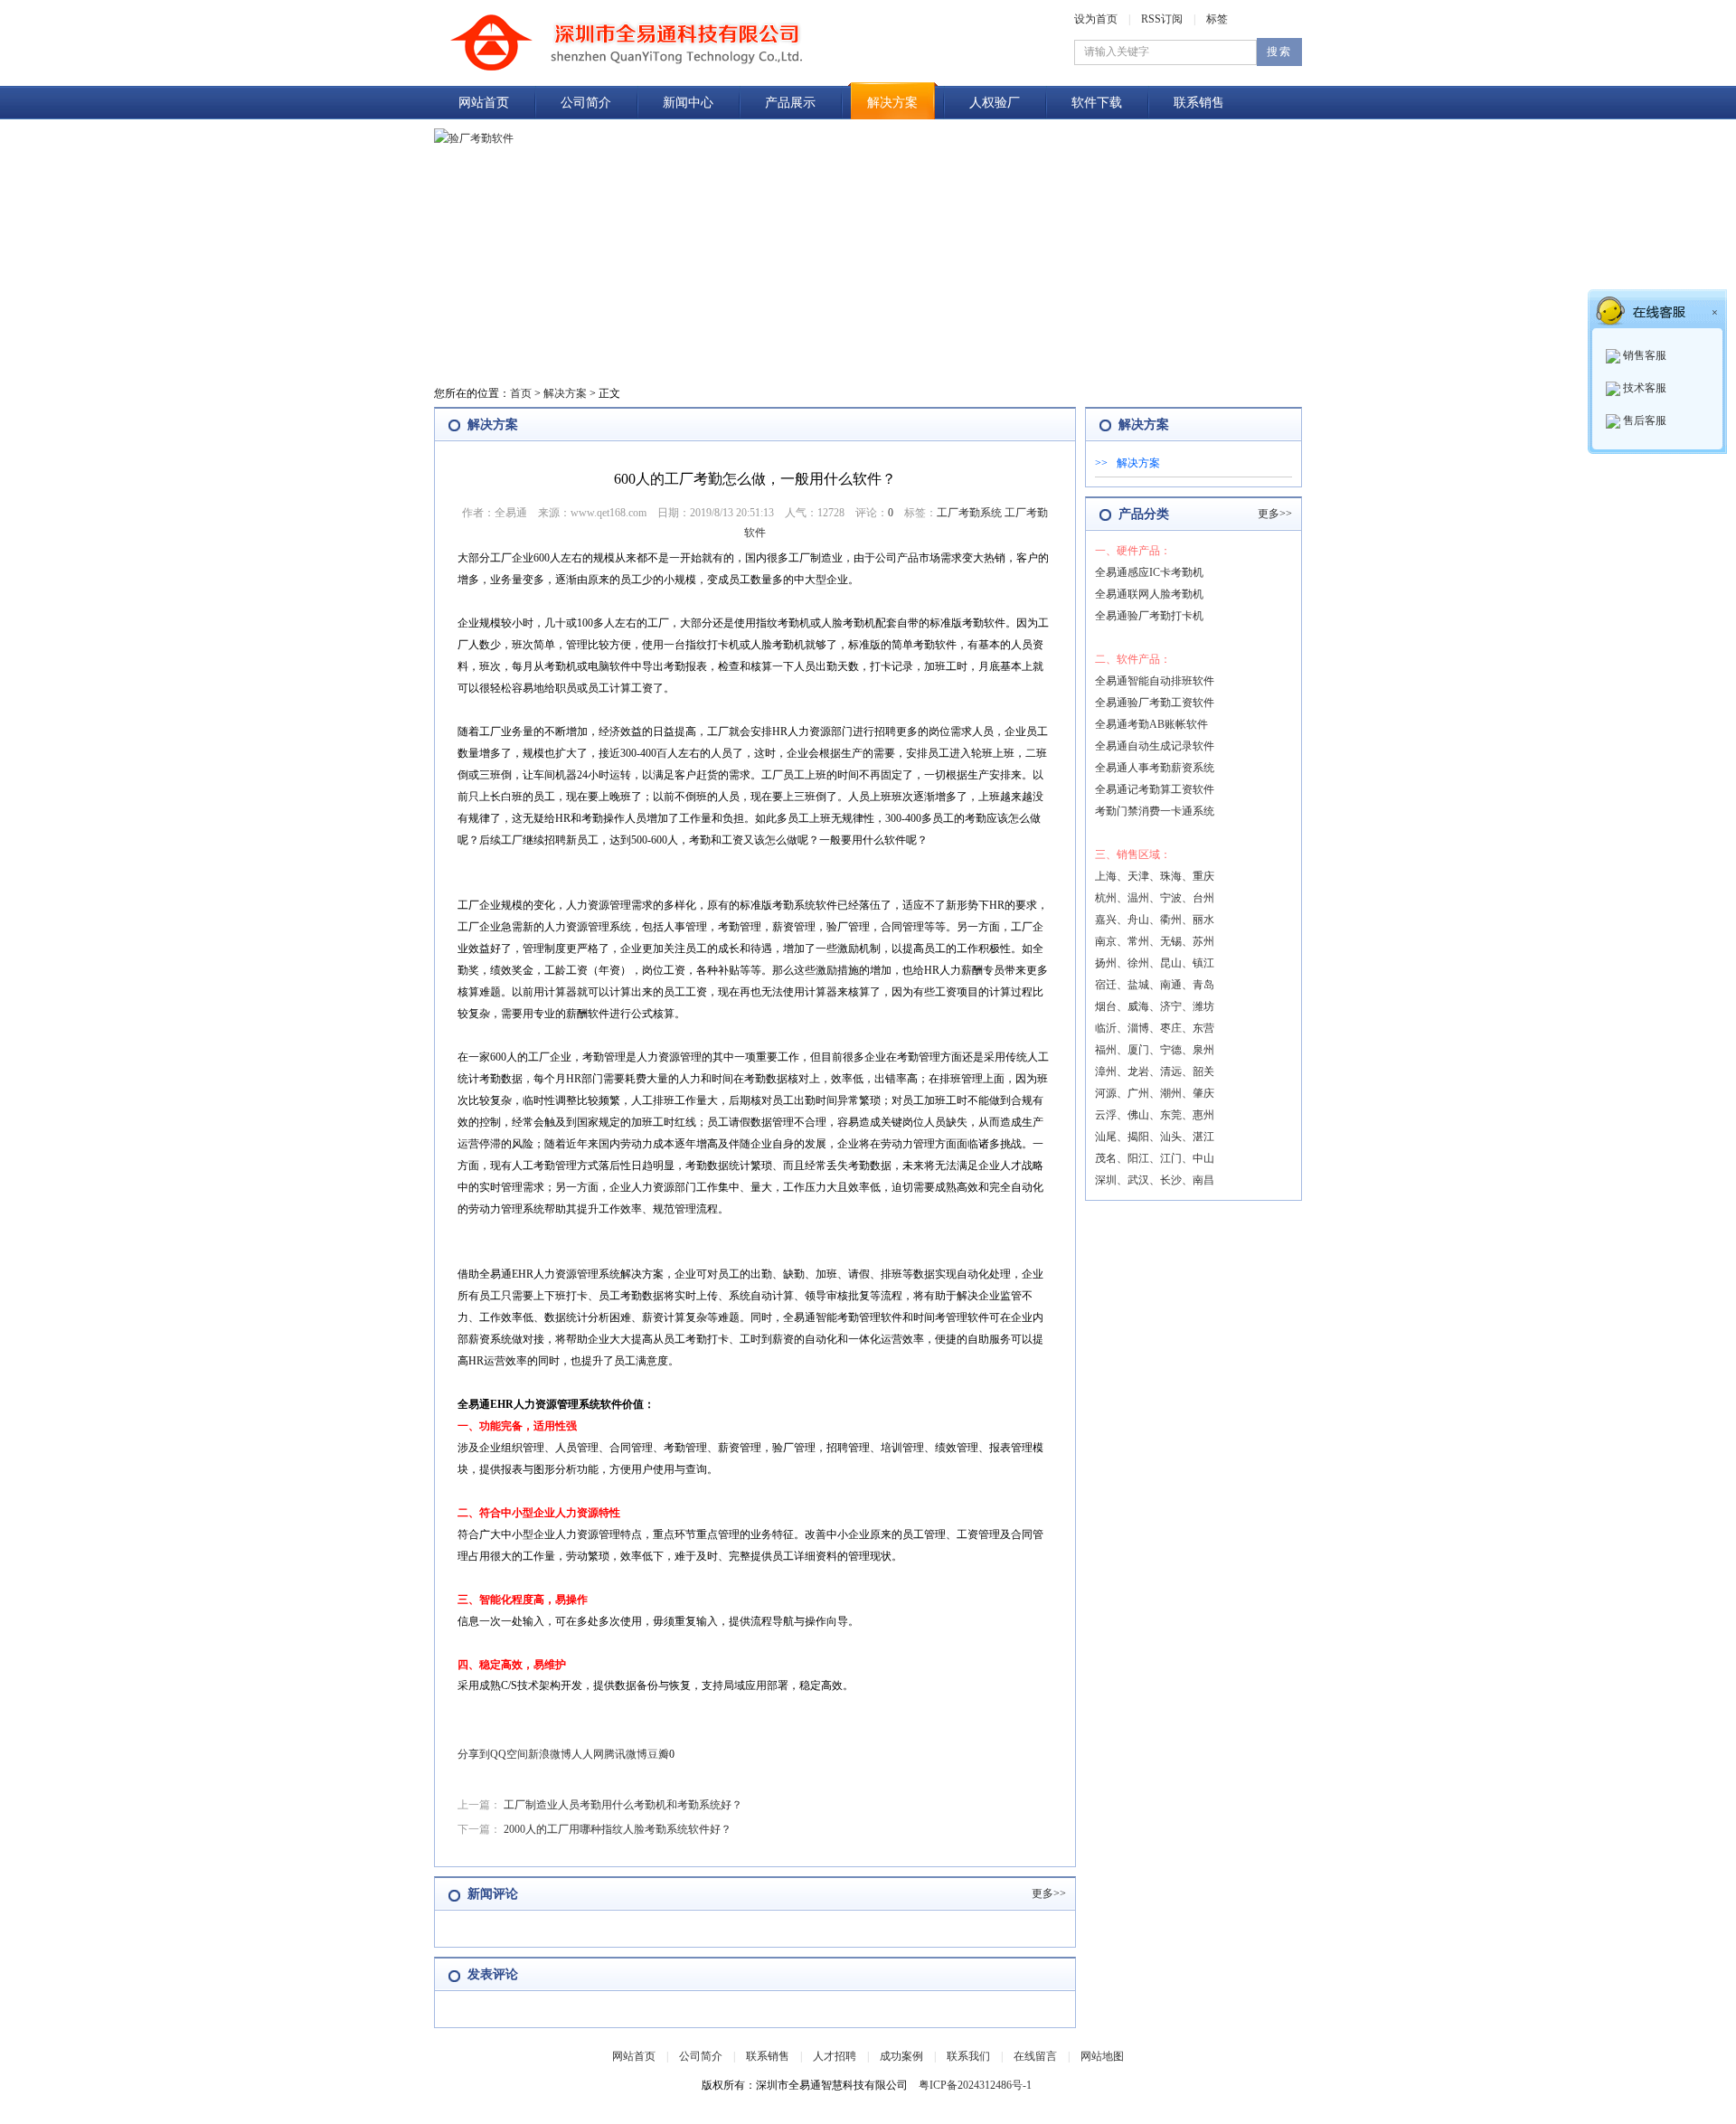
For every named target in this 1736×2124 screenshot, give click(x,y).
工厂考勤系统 (969, 513)
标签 (1217, 19)
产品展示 (790, 103)
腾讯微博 (626, 1754)
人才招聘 (835, 2056)
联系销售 (1199, 103)
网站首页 (484, 103)
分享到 (474, 1754)
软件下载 (1097, 103)
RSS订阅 (1162, 19)
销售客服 (1643, 355)
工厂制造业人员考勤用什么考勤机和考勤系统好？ (623, 1805)
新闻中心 (688, 103)
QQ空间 (509, 1754)
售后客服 (1643, 420)
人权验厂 (995, 103)
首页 (521, 393)
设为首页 (1096, 19)
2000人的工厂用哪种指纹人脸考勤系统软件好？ (618, 1829)
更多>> (1049, 1893)
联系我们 (968, 2056)
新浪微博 (550, 1754)
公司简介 (586, 103)
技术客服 (1643, 388)
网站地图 (1102, 2056)
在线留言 (1035, 2056)
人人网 (588, 1754)
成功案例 (901, 2056)
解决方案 (892, 103)
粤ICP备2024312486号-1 (975, 2085)
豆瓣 (658, 1754)
